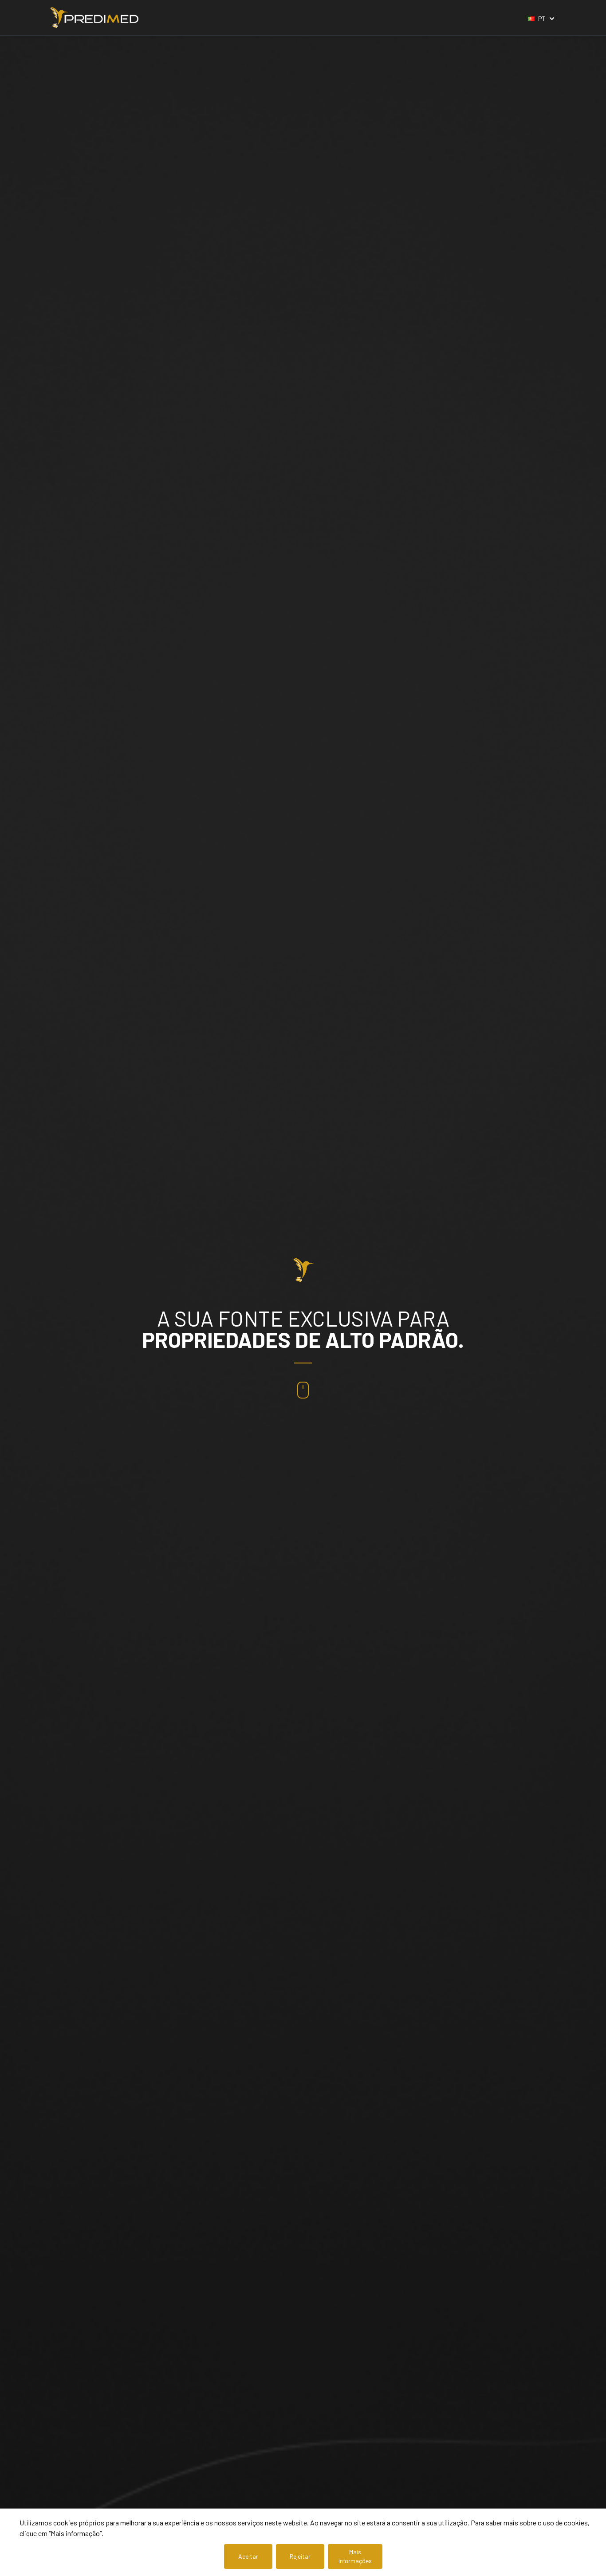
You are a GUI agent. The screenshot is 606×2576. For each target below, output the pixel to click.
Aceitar (248, 2556)
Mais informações (355, 2556)
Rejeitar (300, 2556)
